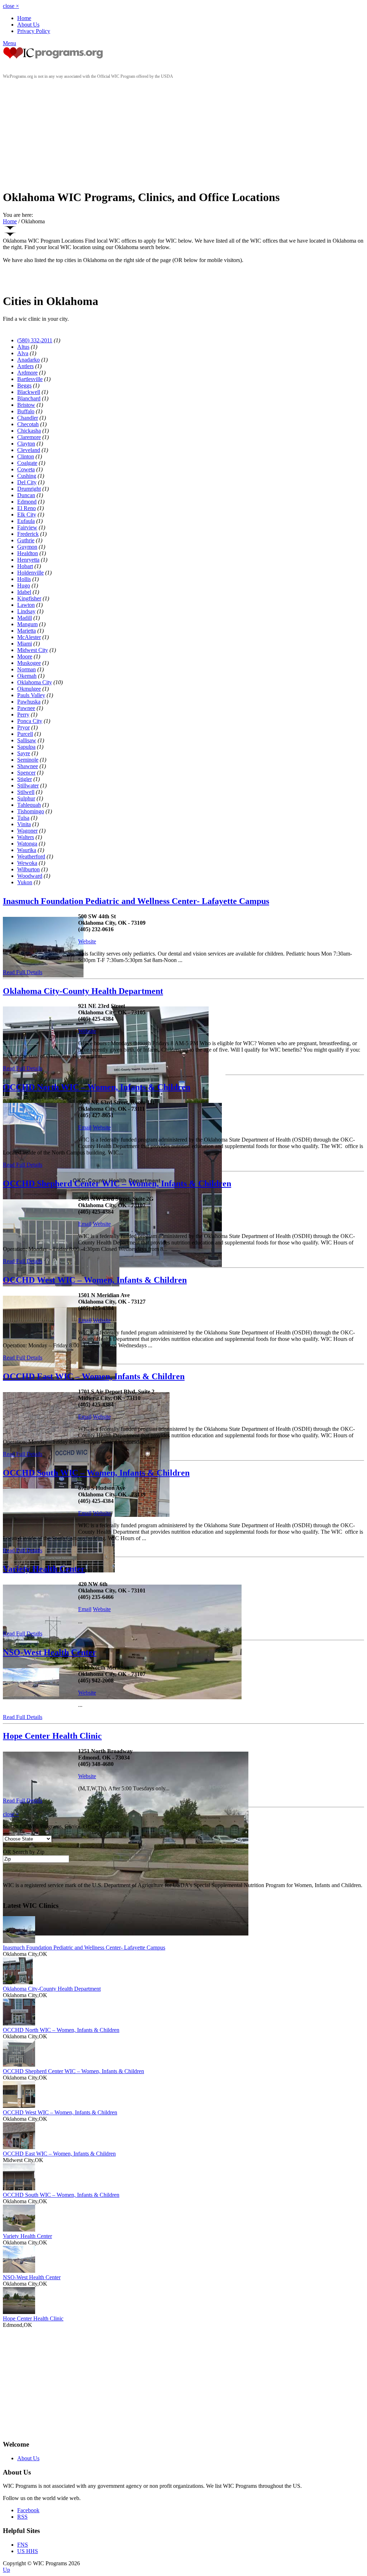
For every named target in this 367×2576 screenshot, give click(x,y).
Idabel (24, 592)
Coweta (26, 469)
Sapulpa (26, 747)
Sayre (24, 753)
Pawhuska (29, 702)
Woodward (30, 876)
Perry (23, 715)
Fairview (27, 527)
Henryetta (28, 560)
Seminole (28, 760)
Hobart (25, 566)
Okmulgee (29, 689)
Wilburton (28, 869)
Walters (26, 837)
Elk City (27, 515)
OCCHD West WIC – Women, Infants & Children (95, 1280)
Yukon (25, 882)
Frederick (28, 534)
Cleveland (29, 450)
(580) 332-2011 (35, 340)
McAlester (29, 637)
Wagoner (27, 831)
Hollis (24, 579)
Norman (27, 669)
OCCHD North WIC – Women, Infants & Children (97, 1087)
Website (87, 941)
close (11, 6)
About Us (28, 25)
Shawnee (28, 766)
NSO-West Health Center (50, 1652)
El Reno (27, 508)
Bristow (26, 405)
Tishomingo (31, 811)
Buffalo (26, 411)
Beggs (24, 385)
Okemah (27, 676)
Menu (9, 43)
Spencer (26, 773)
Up (6, 2570)
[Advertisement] (183, 133)
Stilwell (26, 792)
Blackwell (29, 392)
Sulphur (26, 798)
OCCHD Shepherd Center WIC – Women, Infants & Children (117, 1184)
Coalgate (27, 463)
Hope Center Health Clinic (52, 1736)
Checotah (28, 424)
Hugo (24, 585)
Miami (25, 644)
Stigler (25, 779)
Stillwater (28, 785)
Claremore (29, 437)
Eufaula (26, 521)
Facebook (28, 2510)
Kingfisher (29, 598)
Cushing (27, 476)
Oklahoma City (35, 682)
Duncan (26, 495)
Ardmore (27, 373)
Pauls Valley (31, 695)
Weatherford (31, 856)
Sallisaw (27, 740)
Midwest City (33, 650)
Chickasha (29, 431)
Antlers (25, 366)
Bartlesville (30, 379)
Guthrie (26, 540)
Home (24, 18)
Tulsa (23, 818)
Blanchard (29, 398)
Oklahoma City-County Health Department (83, 991)
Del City (27, 482)
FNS (23, 2545)
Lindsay (26, 611)
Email (85, 1127)
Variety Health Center (44, 1569)
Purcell (25, 734)
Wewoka (27, 863)
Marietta (27, 631)
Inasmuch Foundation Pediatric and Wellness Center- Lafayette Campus (136, 901)
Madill (25, 618)
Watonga (27, 844)
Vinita (24, 824)
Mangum (27, 624)
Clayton (26, 444)
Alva (23, 353)
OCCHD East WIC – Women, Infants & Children (94, 1376)
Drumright (29, 489)
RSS (22, 2517)
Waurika (27, 850)
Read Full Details (23, 972)
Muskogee (29, 663)
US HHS (28, 2551)
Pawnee (26, 708)
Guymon (27, 547)
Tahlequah (29, 805)
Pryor (23, 727)
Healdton (28, 553)
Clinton (26, 456)
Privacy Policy (34, 31)
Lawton (26, 605)
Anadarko (28, 360)
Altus (23, 347)
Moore (25, 656)
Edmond (27, 502)
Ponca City (30, 721)
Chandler (28, 418)
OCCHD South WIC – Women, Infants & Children (96, 1473)
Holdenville (30, 573)
